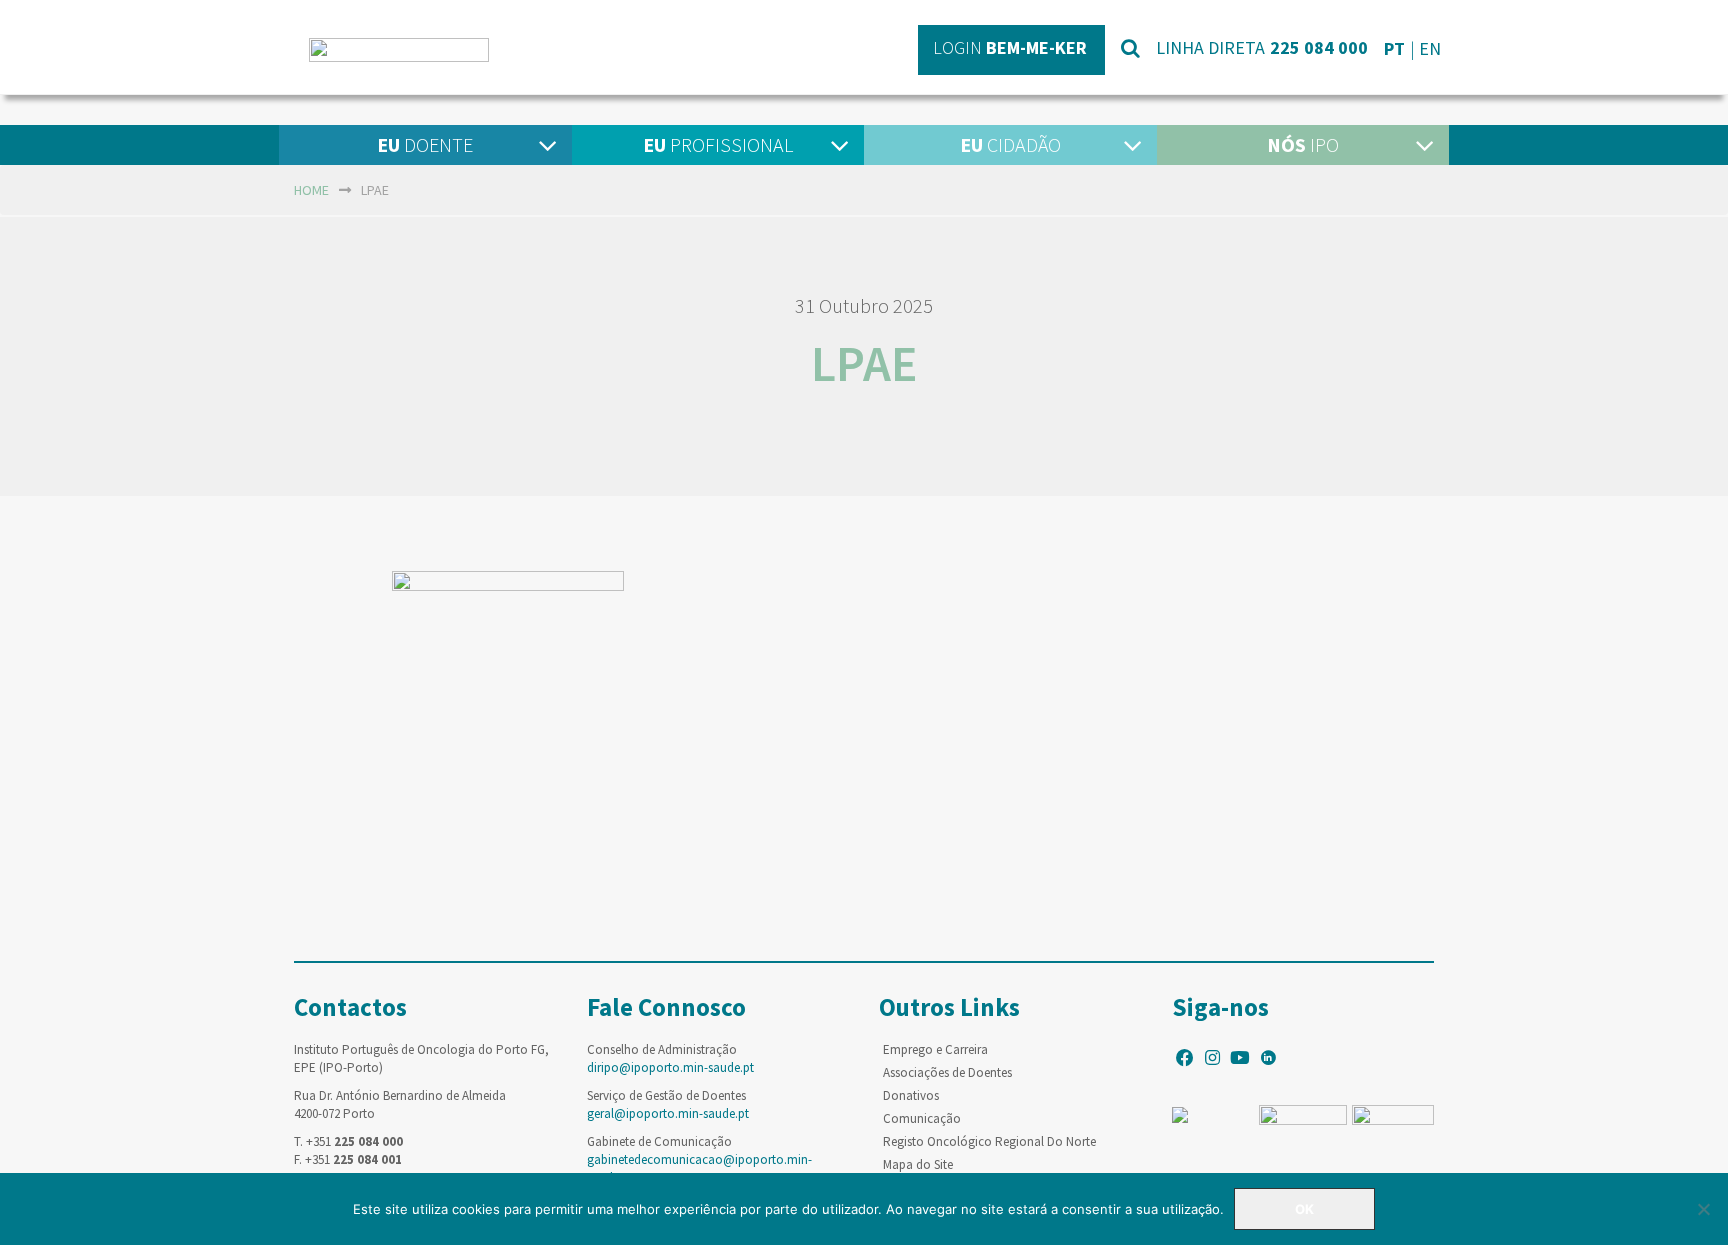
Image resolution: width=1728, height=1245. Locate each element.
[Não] (1703, 1209)
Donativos (911, 1095)
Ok (1304, 1209)
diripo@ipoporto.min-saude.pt (670, 1067)
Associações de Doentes (947, 1072)
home (311, 190)
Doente (425, 144)
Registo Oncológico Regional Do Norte (989, 1141)
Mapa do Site (918, 1164)
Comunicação (922, 1118)
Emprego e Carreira (935, 1049)
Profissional (718, 144)
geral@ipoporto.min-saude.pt (668, 1113)
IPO (1303, 144)
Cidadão (1010, 144)
